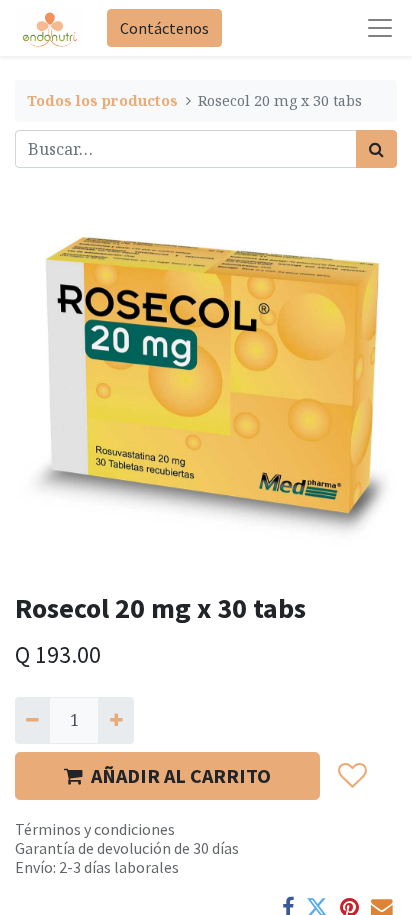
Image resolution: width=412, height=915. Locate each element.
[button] (351, 776)
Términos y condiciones (95, 829)
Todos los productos (102, 100)
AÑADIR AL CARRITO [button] (181, 775)
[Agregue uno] (115, 720)
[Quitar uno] (32, 720)
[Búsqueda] (376, 149)
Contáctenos (164, 28)
